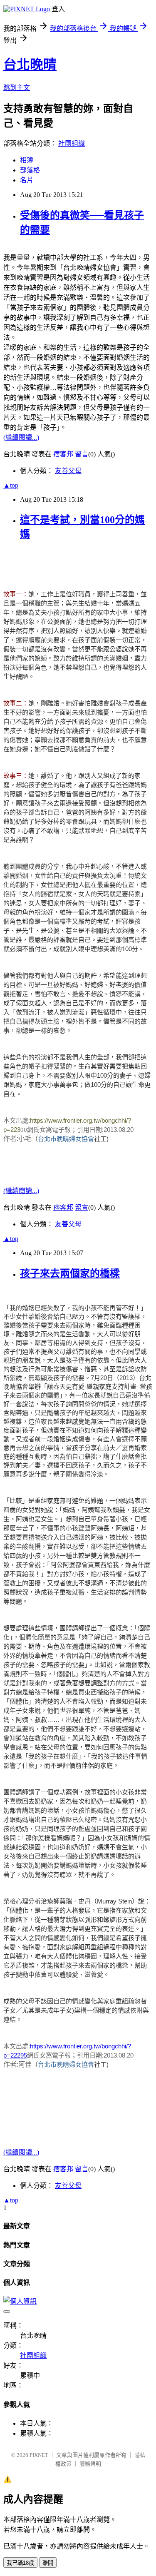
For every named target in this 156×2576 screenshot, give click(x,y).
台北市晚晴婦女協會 (66, 1139)
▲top (11, 485)
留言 (82, 454)
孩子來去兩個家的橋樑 (70, 1273)
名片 (27, 180)
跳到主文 (17, 88)
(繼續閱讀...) (21, 437)
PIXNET (39, 2455)
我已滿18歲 (20, 2563)
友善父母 (68, 471)
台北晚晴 (30, 65)
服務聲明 (90, 2464)
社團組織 (72, 143)
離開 (48, 2563)
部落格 (30, 170)
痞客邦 (63, 454)
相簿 (27, 160)
